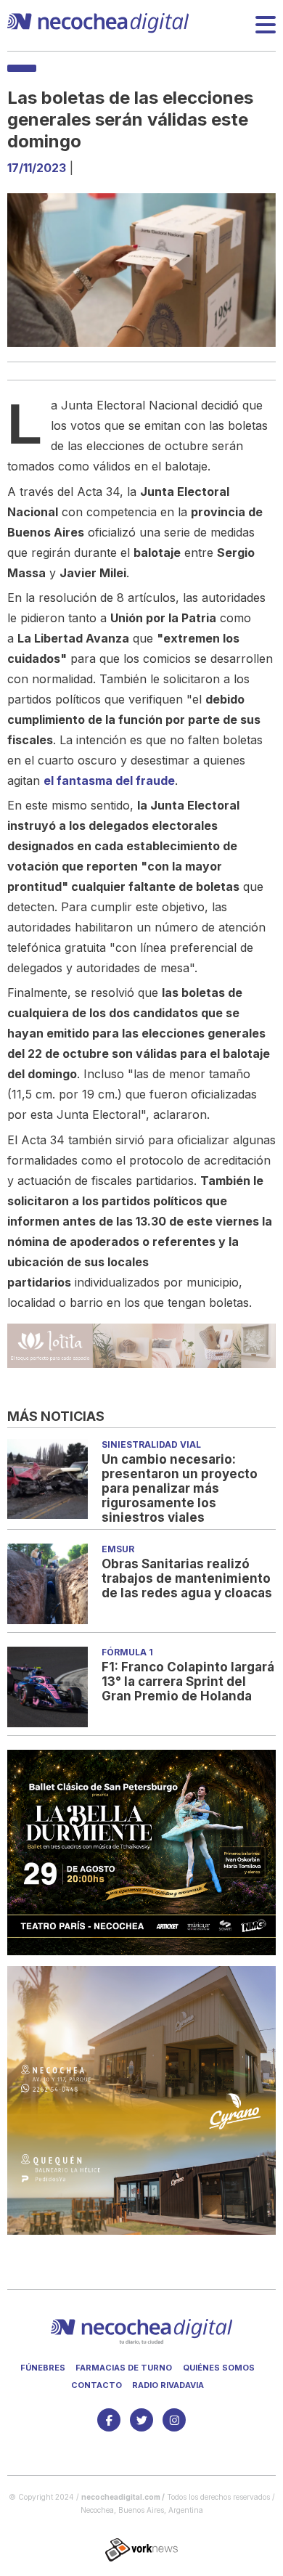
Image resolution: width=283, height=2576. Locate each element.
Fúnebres (43, 2368)
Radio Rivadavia (168, 2385)
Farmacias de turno (124, 2368)
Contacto (97, 2385)
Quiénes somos (219, 2368)
